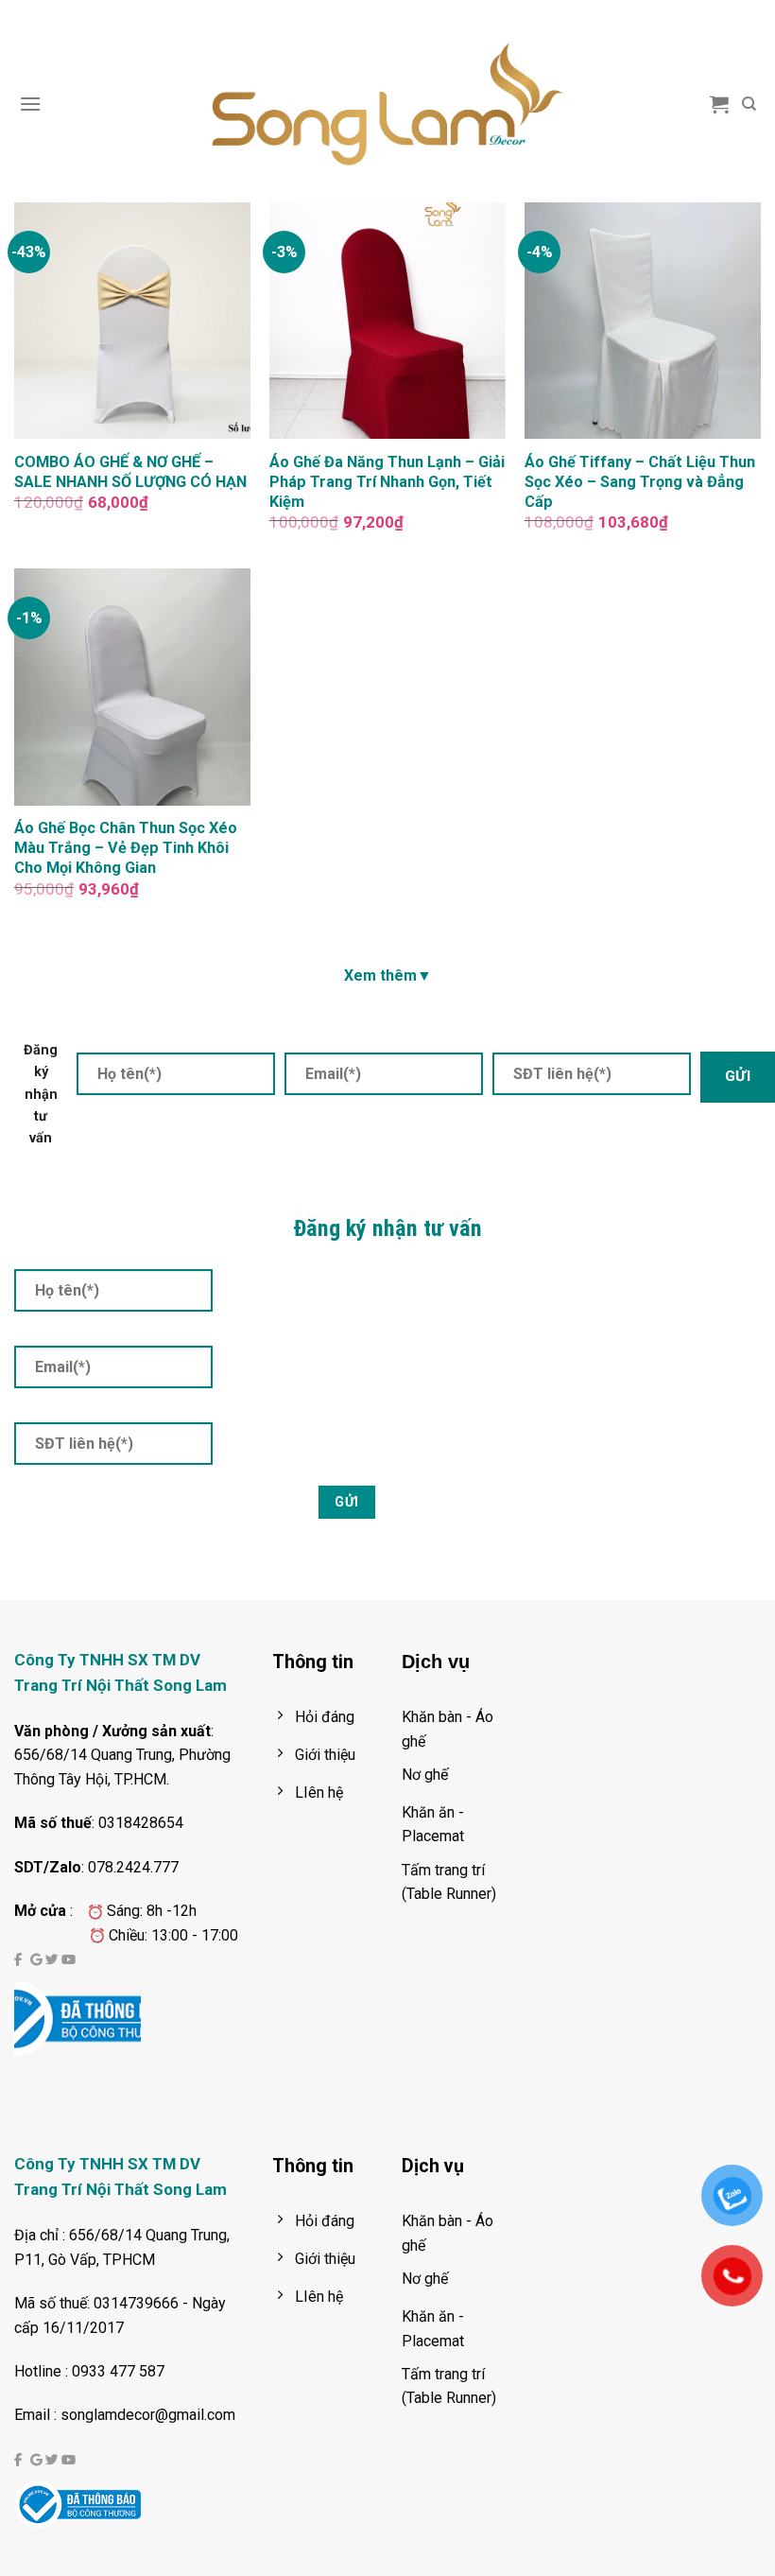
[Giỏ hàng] (719, 104)
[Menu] (30, 104)
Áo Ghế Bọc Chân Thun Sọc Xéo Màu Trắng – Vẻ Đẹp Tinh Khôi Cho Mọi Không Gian (126, 848)
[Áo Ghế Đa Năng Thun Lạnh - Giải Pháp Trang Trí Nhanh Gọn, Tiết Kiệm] (387, 321)
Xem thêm (388, 975)
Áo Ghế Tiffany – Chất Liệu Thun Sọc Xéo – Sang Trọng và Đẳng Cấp (640, 482)
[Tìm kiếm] (749, 104)
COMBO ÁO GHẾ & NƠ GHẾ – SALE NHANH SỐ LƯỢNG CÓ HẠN (130, 472)
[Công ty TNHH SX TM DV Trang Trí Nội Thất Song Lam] (387, 104)
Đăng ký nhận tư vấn (41, 1094)
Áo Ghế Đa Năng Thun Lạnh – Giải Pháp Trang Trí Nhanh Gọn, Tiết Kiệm (387, 482)
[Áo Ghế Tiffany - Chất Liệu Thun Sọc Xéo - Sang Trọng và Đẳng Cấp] (643, 321)
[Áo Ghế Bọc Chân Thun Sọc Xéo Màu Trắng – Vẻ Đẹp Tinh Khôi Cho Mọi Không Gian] (132, 687)
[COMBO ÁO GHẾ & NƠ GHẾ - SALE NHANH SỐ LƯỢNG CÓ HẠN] (132, 321)
